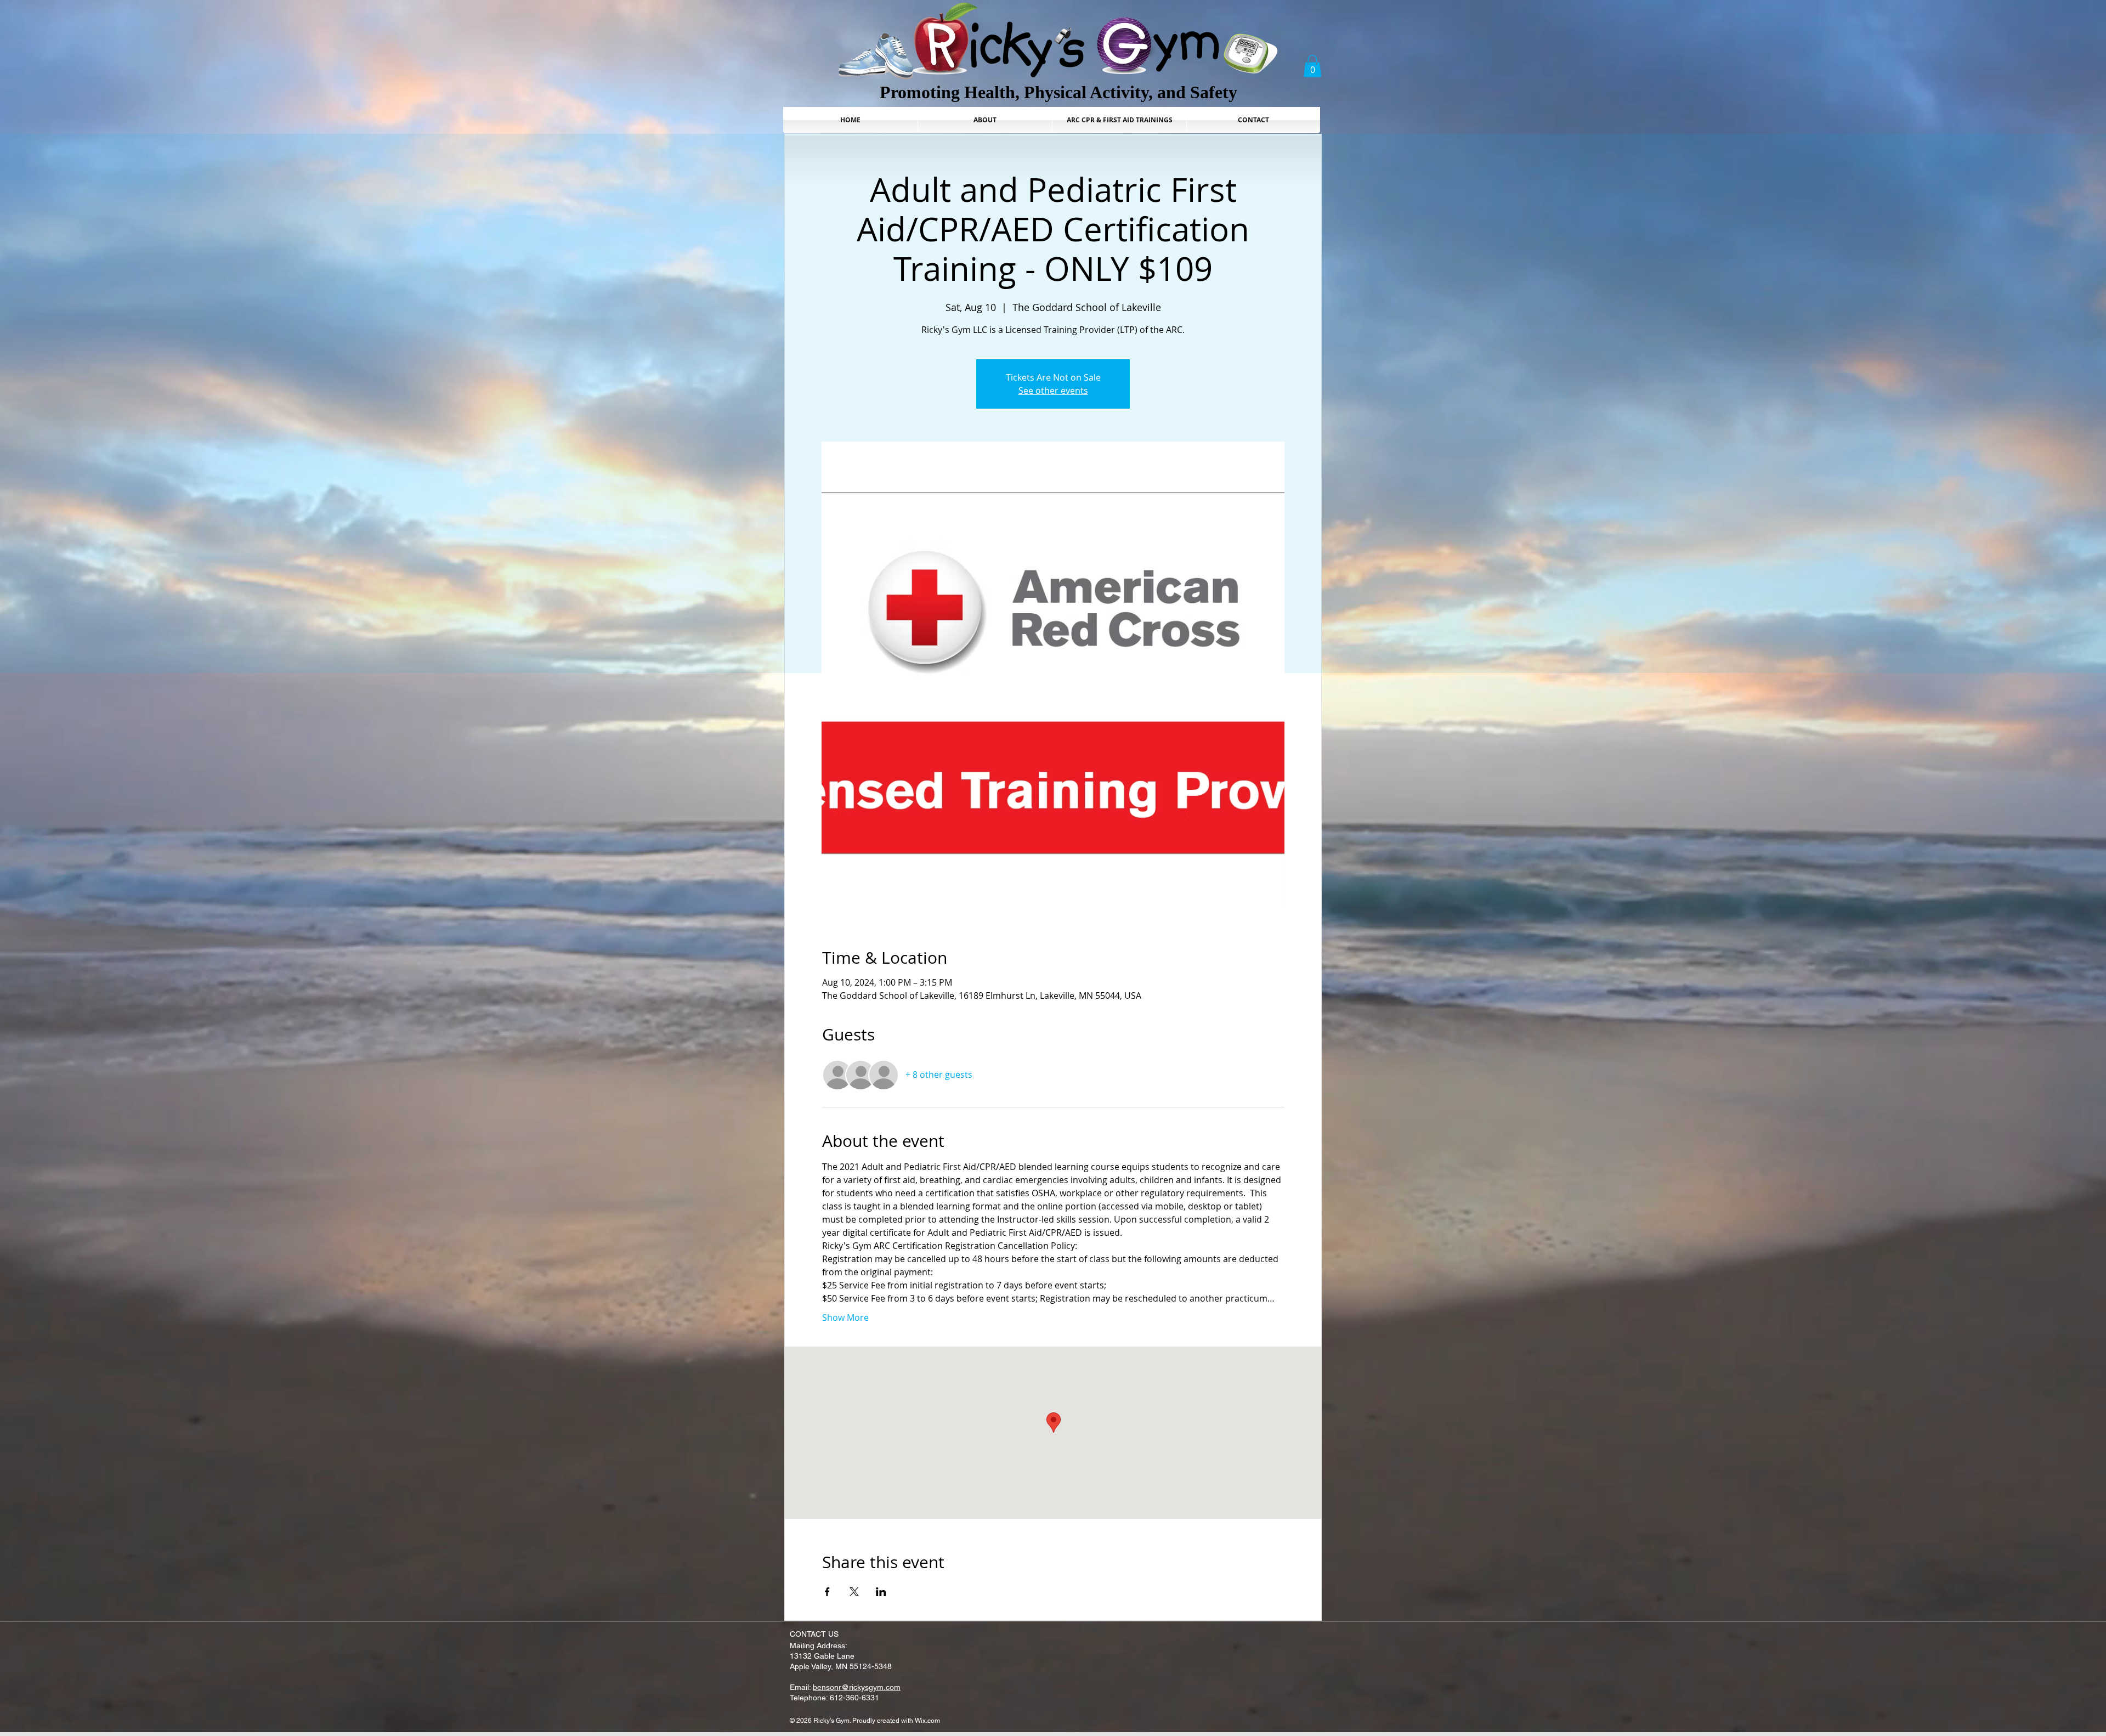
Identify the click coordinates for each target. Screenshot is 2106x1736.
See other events (1053, 391)
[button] (1312, 66)
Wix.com (927, 1721)
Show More (845, 1317)
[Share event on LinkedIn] (881, 1592)
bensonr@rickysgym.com (857, 1687)
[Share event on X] (854, 1592)
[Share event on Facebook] (827, 1592)
